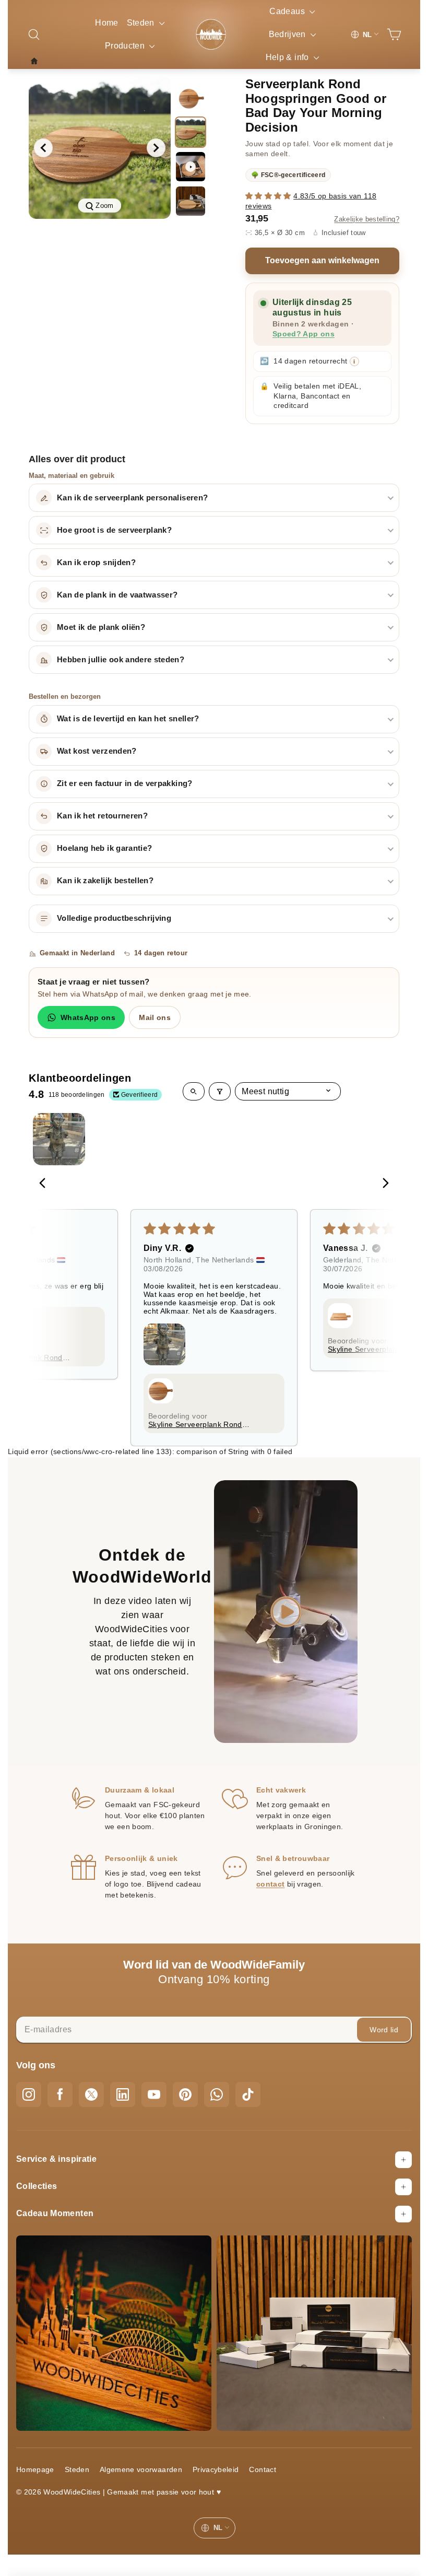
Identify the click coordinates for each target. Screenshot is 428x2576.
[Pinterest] (185, 2094)
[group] (100, 148)
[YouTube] (154, 2094)
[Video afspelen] (191, 167)
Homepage (35, 2469)
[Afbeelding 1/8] (191, 98)
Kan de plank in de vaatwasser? (117, 595)
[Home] (37, 61)
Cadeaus (288, 11)
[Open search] (194, 1091)
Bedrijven (289, 34)
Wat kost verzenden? (97, 751)
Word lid (384, 2030)
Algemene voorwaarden (141, 2469)
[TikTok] (248, 2094)
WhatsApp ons (88, 1017)
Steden (142, 23)
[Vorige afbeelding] (43, 148)
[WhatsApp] (217, 2094)
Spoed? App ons (304, 334)
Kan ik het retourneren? (102, 816)
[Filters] (220, 1091)
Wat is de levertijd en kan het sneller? (128, 719)
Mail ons (155, 1017)
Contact (262, 2469)
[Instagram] (29, 2094)
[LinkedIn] (123, 2094)
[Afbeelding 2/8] (191, 132)
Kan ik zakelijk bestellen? (105, 881)
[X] (91, 2094)
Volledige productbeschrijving (114, 918)
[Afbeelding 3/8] (191, 201)
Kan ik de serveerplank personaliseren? (132, 498)
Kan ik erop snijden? (96, 563)
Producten (126, 46)
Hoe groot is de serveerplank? (114, 530)
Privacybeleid (216, 2469)
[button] (269, 196)
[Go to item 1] (59, 1139)
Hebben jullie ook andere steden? (121, 660)
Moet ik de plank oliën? (101, 627)
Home (106, 23)
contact (270, 1884)
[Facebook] (60, 2094)
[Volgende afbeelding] (156, 148)
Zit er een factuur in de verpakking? (125, 783)
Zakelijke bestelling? (367, 219)
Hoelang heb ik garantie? (104, 848)
